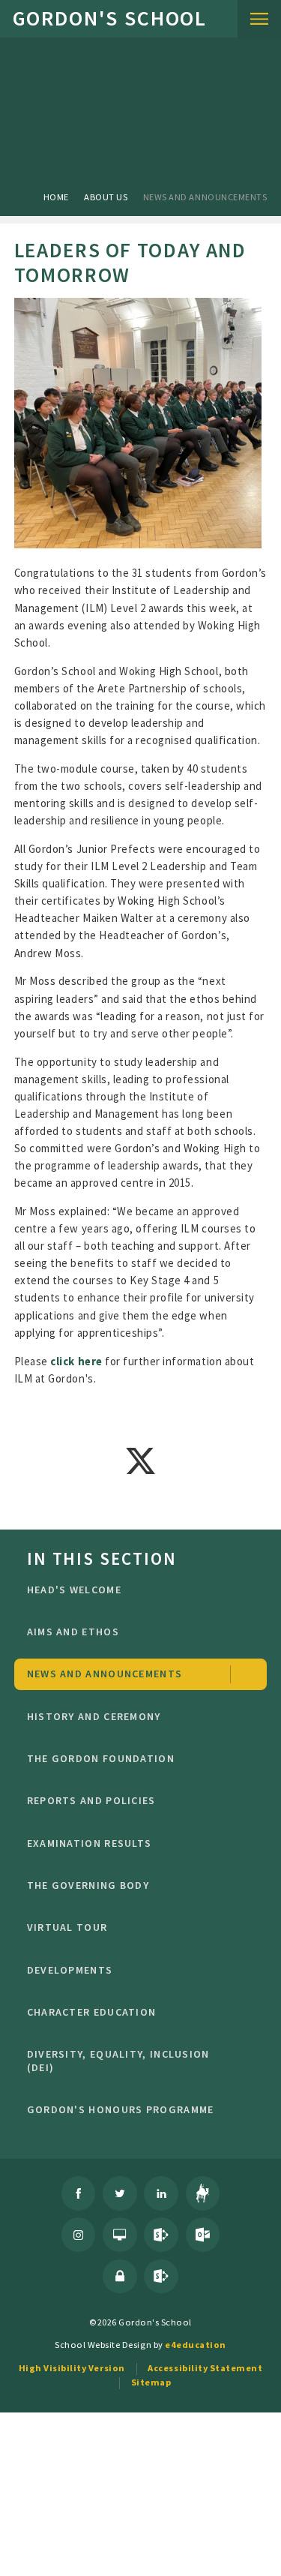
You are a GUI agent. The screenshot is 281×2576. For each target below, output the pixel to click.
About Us (106, 197)
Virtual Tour (67, 1927)
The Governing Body (88, 1885)
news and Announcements (205, 197)
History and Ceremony (94, 1716)
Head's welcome (74, 1590)
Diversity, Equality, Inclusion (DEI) (118, 2061)
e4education (196, 2345)
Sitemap (151, 2382)
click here (76, 1361)
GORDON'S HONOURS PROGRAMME (121, 2109)
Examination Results (90, 1843)
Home (56, 197)
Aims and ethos (73, 1632)
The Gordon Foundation (101, 1758)
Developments (70, 1970)
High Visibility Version (72, 2368)
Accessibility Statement (205, 2368)
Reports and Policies (91, 1800)
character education (92, 2012)
